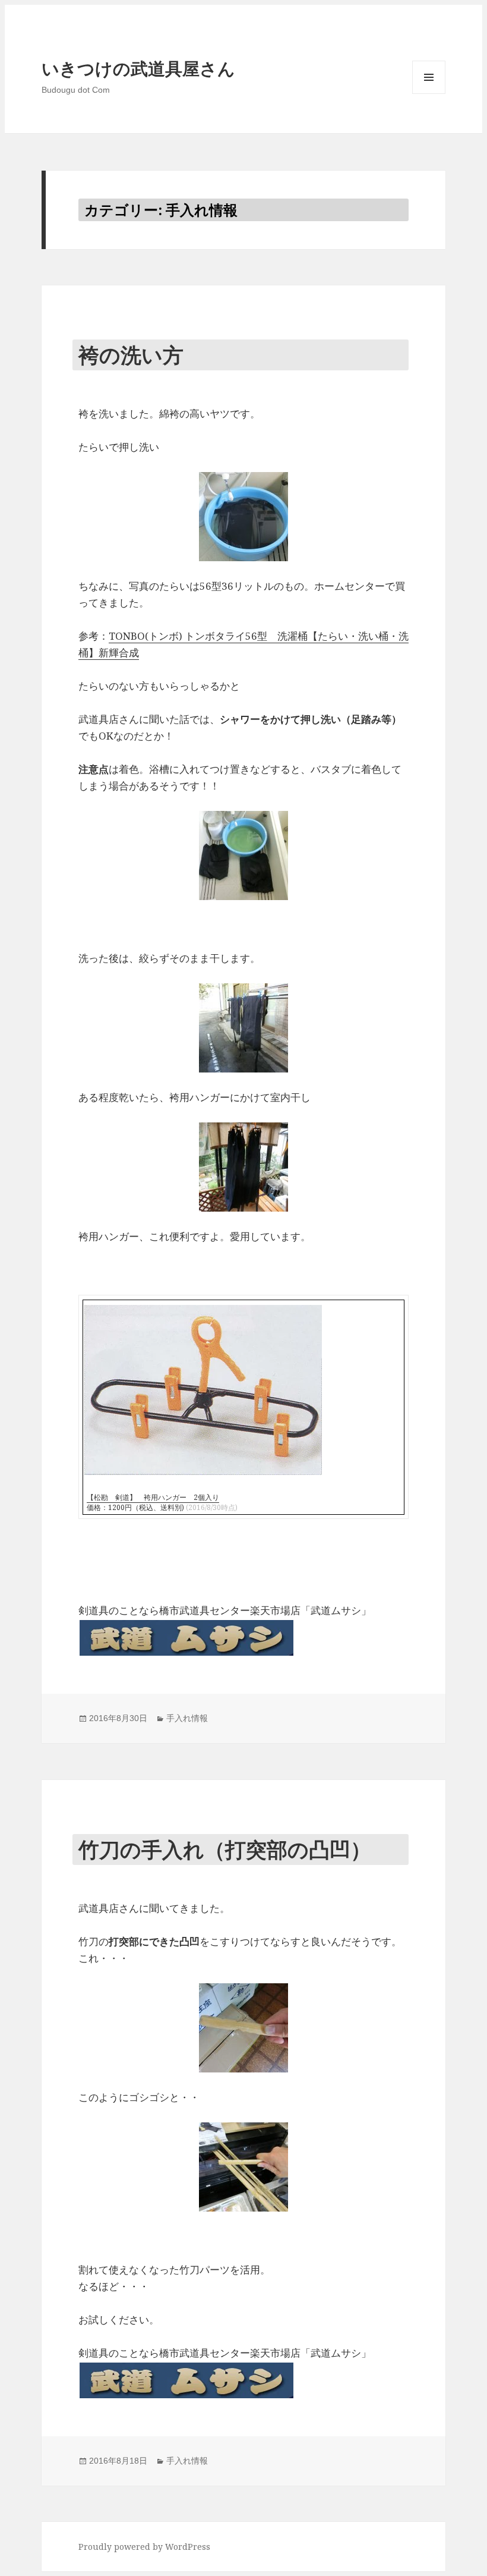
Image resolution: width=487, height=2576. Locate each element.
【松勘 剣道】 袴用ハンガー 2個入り (153, 1497)
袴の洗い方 (131, 355)
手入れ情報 (187, 1718)
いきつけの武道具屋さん (138, 69)
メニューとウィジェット (429, 94)
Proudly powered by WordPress (144, 2547)
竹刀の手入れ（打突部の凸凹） (225, 1849)
